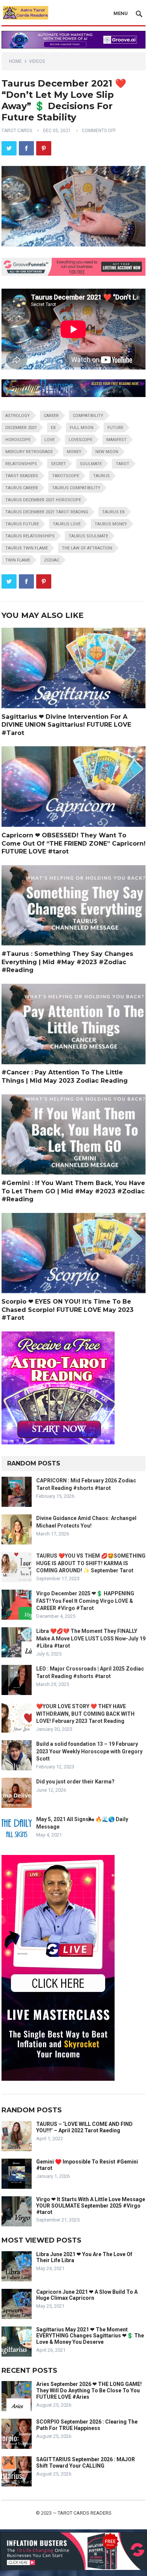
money (74, 452)
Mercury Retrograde (29, 452)
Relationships (21, 464)
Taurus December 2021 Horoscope (43, 500)
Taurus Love (67, 524)
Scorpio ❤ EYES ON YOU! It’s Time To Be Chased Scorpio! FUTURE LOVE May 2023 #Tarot (67, 1310)
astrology (18, 416)
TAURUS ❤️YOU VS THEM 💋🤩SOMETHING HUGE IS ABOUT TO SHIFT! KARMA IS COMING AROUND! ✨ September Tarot (91, 1563)
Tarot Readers (22, 476)
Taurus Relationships (30, 536)
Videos (37, 61)
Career (51, 416)
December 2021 (21, 428)
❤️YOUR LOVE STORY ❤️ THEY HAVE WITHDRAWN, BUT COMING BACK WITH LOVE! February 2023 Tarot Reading (85, 1713)
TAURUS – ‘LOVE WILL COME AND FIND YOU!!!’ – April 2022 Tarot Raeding (84, 2127)
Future (115, 428)
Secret (58, 464)
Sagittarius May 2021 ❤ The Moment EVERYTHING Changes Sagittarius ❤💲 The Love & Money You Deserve (90, 2336)
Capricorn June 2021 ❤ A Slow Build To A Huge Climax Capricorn (87, 2295)
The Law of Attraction (87, 548)
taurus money (111, 524)
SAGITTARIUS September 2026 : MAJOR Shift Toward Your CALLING (86, 2463)
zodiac (52, 560)
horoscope (18, 440)
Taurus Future (22, 524)
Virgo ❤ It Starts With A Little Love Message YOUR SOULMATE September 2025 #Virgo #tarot (91, 2206)
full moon (82, 428)
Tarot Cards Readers (85, 2513)
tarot (122, 464)
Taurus (101, 476)
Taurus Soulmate (88, 536)
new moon (107, 452)
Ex (53, 428)
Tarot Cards (17, 131)
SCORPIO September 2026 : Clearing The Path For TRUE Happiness (87, 2425)
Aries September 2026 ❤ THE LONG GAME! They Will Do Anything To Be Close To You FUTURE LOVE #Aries (89, 2390)
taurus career (22, 488)
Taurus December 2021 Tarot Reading (47, 512)
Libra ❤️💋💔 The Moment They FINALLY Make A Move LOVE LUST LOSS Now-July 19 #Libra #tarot (91, 1638)
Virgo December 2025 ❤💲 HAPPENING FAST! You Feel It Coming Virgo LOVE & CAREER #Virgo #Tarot (85, 1601)
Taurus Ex (113, 512)
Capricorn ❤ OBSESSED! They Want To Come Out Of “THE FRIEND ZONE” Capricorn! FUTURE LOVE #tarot (73, 843)
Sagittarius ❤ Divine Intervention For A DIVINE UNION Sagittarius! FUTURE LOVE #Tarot (66, 725)
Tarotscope (66, 476)
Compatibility (88, 416)
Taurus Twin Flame (27, 548)
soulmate (91, 464)
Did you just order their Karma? (75, 1782)
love (50, 440)
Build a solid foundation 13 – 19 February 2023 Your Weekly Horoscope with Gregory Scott (89, 1751)
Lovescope (80, 440)
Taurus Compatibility (76, 488)
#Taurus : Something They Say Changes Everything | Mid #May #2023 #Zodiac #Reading (67, 962)
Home (15, 61)
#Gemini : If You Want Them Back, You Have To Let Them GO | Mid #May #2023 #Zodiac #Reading (73, 1191)
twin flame (18, 560)
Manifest (116, 440)
